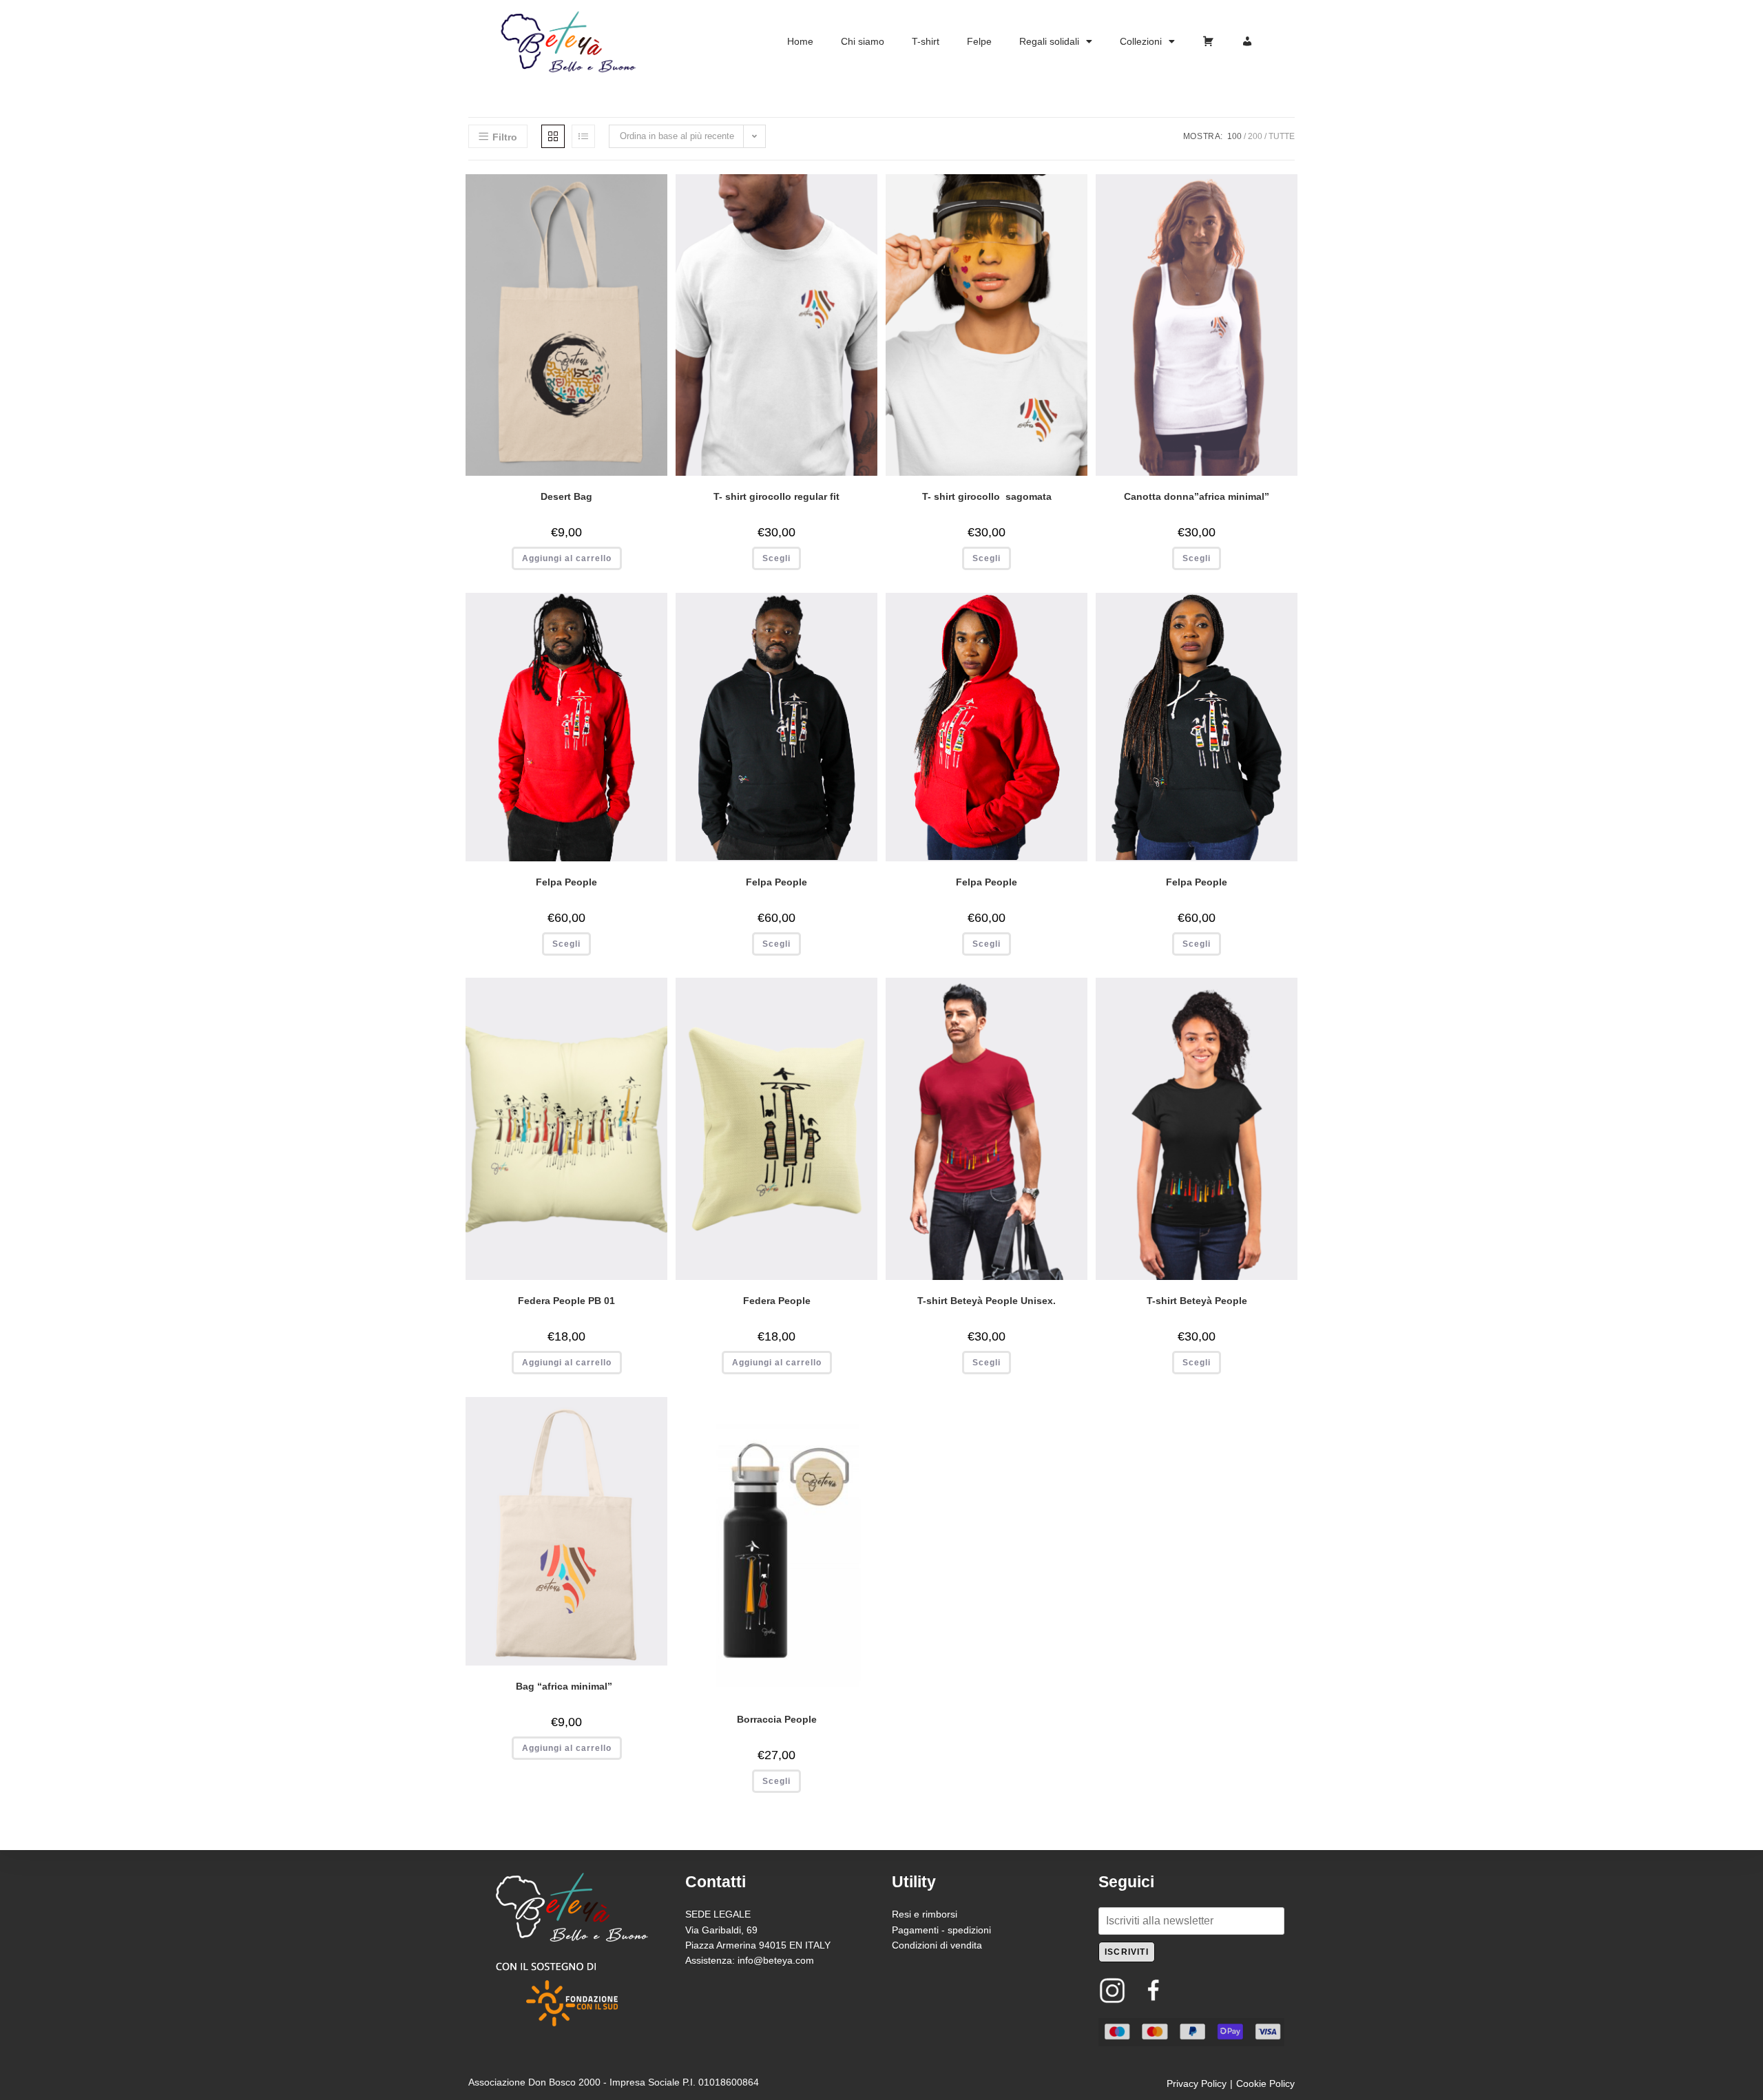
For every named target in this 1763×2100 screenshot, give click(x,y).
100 (1234, 136)
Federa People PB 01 (566, 1301)
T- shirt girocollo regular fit (776, 496)
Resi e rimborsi (925, 1914)
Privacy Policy (1197, 2083)
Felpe (979, 41)
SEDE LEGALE (718, 1914)
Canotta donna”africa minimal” (1197, 496)
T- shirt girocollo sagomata (987, 496)
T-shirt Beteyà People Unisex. (987, 1301)
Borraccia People (777, 1719)
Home (800, 41)
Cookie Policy (1265, 2083)
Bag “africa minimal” (567, 1686)
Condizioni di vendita (937, 1945)
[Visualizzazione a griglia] (553, 136)
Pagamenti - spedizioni (941, 1930)
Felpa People (566, 882)
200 (1255, 136)
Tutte (1282, 136)
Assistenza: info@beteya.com (750, 1960)
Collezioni (1141, 41)
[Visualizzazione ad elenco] (583, 136)
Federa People (777, 1301)
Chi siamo (863, 41)
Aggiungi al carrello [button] (567, 558)
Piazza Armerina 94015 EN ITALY (758, 1945)
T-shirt (926, 41)
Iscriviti (1127, 1952)
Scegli (776, 558)
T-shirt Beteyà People (1197, 1301)
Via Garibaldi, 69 (721, 1930)
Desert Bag (566, 496)
